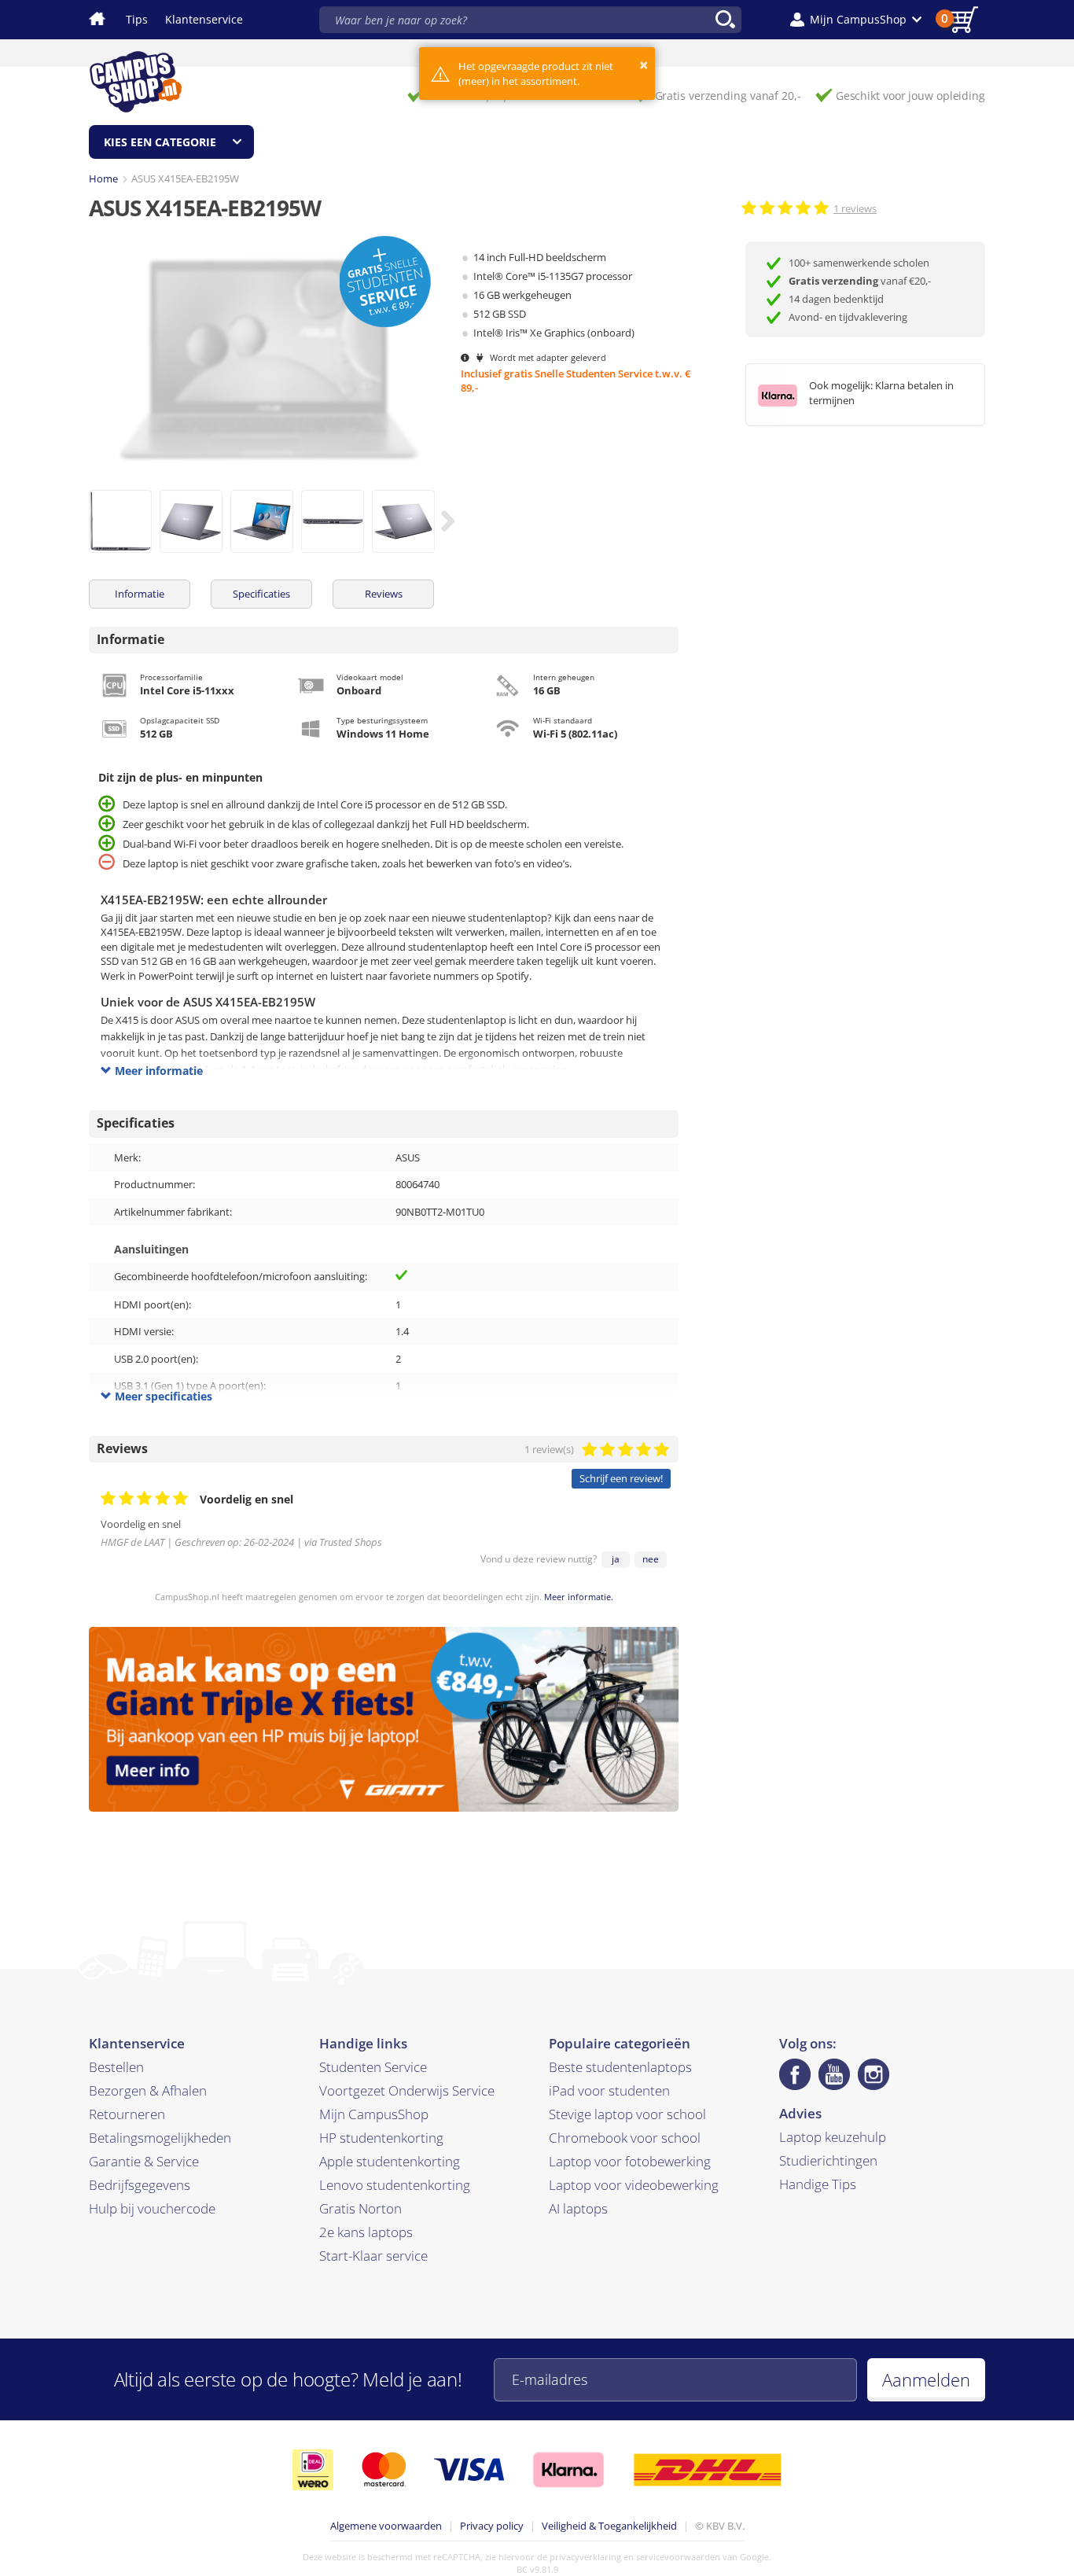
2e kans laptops (366, 2232)
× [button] (644, 65)
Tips (137, 19)
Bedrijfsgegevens (140, 2185)
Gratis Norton (360, 2208)
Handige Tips (818, 2184)
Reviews (384, 594)
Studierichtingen (828, 2160)
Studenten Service (373, 2067)
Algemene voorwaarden (386, 2526)
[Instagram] (874, 2074)
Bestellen (116, 2067)
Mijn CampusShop (374, 2114)
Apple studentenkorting (390, 2161)
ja (616, 1559)
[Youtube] (834, 2074)
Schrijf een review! (621, 1478)
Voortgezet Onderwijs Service (407, 2090)
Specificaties (261, 594)
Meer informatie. (579, 1597)
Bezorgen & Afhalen (148, 2090)
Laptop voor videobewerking (634, 2185)
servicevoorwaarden (678, 2557)
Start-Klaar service (373, 2256)
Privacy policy (492, 2526)
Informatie (140, 594)
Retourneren (127, 2114)
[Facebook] (795, 2074)
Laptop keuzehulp (833, 2137)
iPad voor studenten (609, 2090)
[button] (856, 20)
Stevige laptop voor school (627, 2114)
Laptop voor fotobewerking (630, 2161)
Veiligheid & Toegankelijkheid (609, 2526)
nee (651, 1559)
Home (103, 178)
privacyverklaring (585, 2557)
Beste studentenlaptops (620, 2067)
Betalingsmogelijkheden (160, 2138)
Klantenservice (204, 19)
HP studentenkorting (381, 2138)
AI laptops (578, 2208)
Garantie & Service (144, 2161)
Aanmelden (926, 2379)
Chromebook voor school (625, 2138)
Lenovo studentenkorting (395, 2185)
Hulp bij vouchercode (152, 2208)
